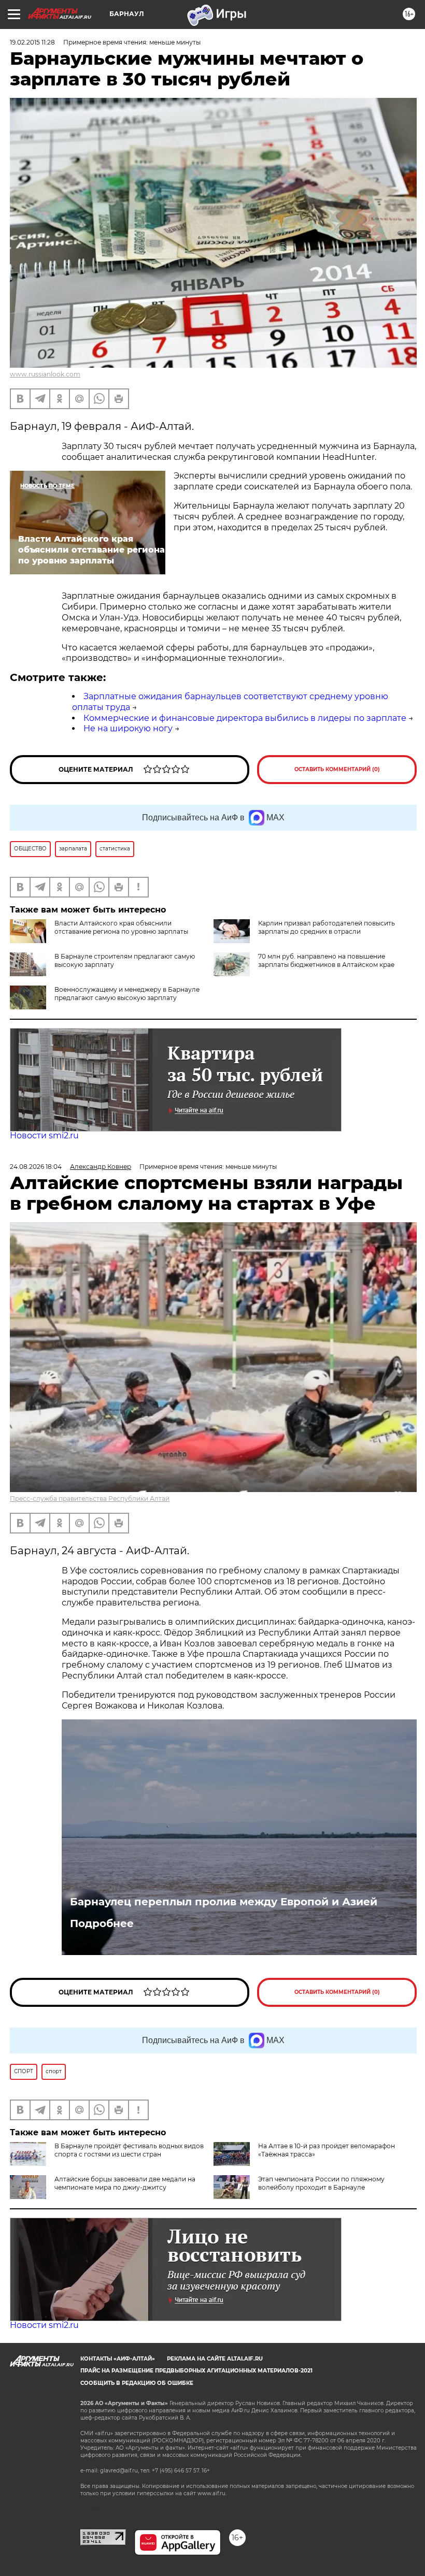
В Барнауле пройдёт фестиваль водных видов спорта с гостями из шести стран (129, 2150)
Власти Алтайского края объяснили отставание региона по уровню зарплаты (121, 927)
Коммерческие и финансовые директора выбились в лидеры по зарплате (245, 718)
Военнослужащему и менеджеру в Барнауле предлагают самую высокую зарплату (127, 994)
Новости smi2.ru (44, 1135)
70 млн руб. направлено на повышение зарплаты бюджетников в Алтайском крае (326, 960)
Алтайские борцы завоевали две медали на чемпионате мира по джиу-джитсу (125, 2183)
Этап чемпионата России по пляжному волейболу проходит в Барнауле (321, 2183)
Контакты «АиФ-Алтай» (118, 2359)
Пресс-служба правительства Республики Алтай (90, 1499)
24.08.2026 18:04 (36, 1167)
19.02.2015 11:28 (32, 42)
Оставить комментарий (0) (337, 769)
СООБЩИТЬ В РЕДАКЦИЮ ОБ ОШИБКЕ (137, 2383)
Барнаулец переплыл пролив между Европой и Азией (224, 1902)
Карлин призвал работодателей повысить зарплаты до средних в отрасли (327, 927)
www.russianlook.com (45, 374)
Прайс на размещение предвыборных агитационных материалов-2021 (196, 2371)
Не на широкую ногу (128, 728)
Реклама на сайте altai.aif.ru (215, 2359)
